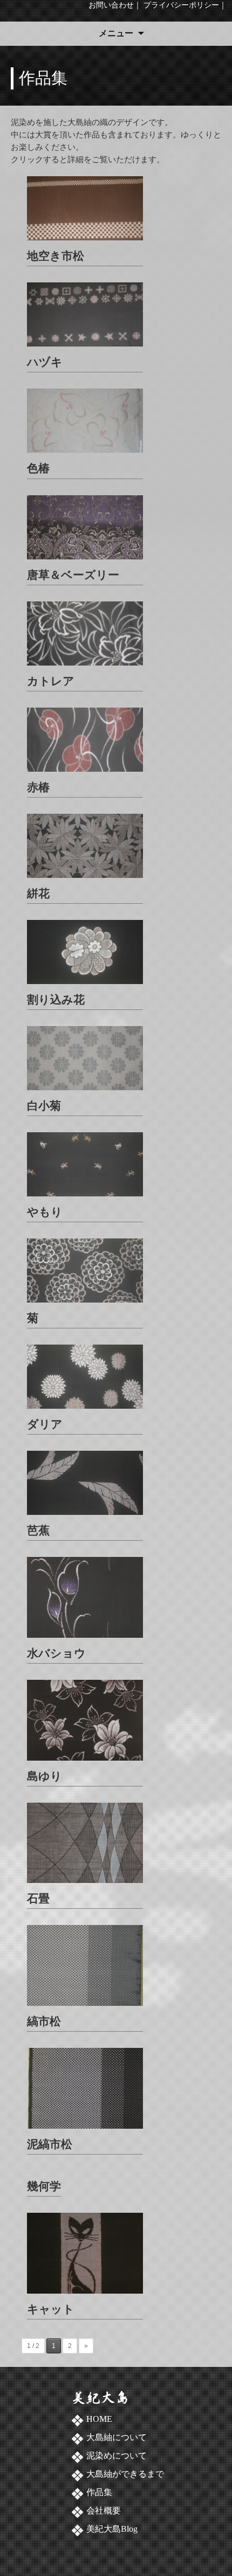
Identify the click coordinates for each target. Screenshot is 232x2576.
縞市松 (44, 2021)
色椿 (38, 468)
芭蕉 (38, 1530)
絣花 (38, 893)
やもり (45, 1212)
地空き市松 (56, 256)
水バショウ (56, 1653)
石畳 (38, 1898)
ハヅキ (45, 362)
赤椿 (38, 787)
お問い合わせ (111, 5)
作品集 (99, 2492)
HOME (99, 2419)
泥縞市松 (50, 2144)
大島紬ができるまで (125, 2474)
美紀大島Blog (112, 2529)
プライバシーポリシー (181, 5)
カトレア (51, 681)
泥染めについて (117, 2456)
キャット (51, 2309)
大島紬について (117, 2437)
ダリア (45, 1424)
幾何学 (44, 2186)
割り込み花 (56, 999)
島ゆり (45, 1776)
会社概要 (104, 2511)
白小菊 (44, 1106)
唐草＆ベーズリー (73, 575)
